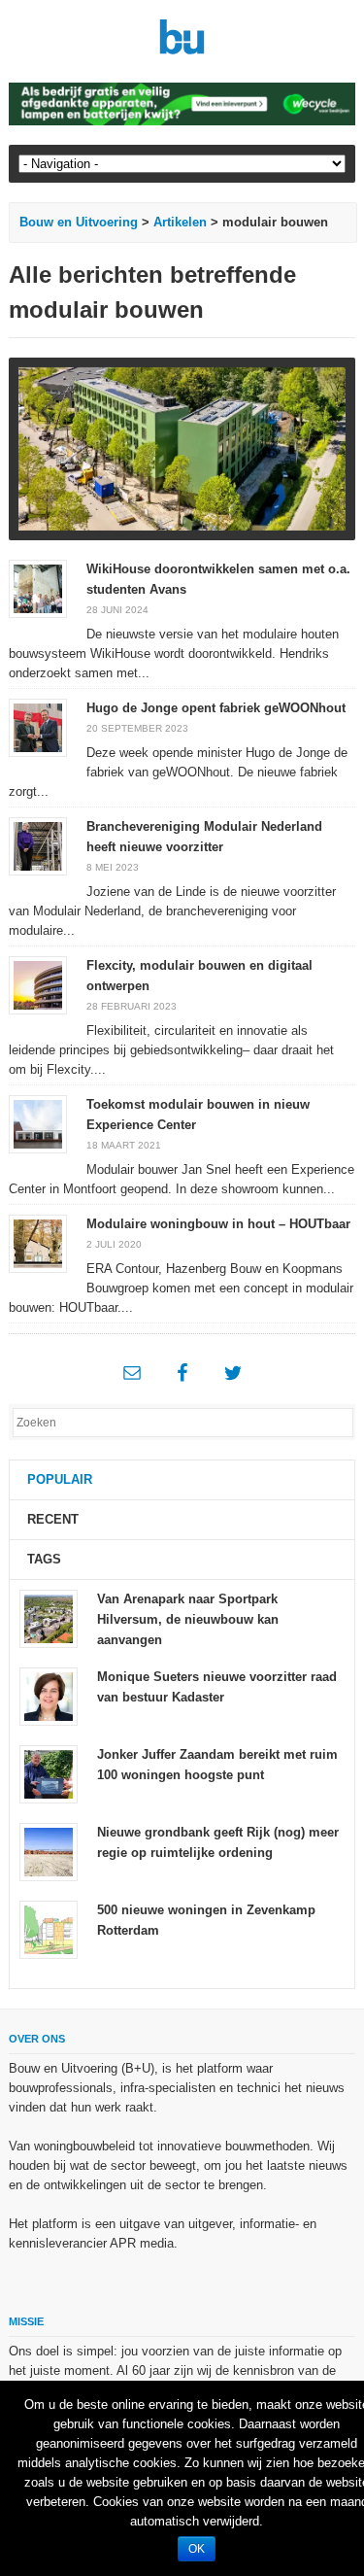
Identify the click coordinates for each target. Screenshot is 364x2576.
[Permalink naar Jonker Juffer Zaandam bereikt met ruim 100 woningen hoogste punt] (49, 1774)
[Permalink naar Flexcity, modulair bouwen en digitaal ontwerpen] (38, 984)
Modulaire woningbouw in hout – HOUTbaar (218, 1224)
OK (197, 2549)
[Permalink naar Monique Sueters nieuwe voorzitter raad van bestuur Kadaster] (49, 1696)
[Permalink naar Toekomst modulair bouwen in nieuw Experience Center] (38, 1123)
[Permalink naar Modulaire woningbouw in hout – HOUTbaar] (38, 1242)
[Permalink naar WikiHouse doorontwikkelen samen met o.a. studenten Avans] (38, 587)
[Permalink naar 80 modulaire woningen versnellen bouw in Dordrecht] (182, 449)
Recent (53, 1519)
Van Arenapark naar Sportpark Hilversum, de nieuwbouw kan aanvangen (188, 1619)
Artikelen (180, 222)
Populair (60, 1479)
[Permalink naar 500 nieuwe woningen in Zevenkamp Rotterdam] (49, 1929)
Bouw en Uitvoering (79, 222)
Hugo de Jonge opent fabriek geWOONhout (216, 708)
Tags (44, 1559)
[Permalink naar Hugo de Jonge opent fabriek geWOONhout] (38, 726)
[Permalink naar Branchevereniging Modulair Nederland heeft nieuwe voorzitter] (38, 845)
